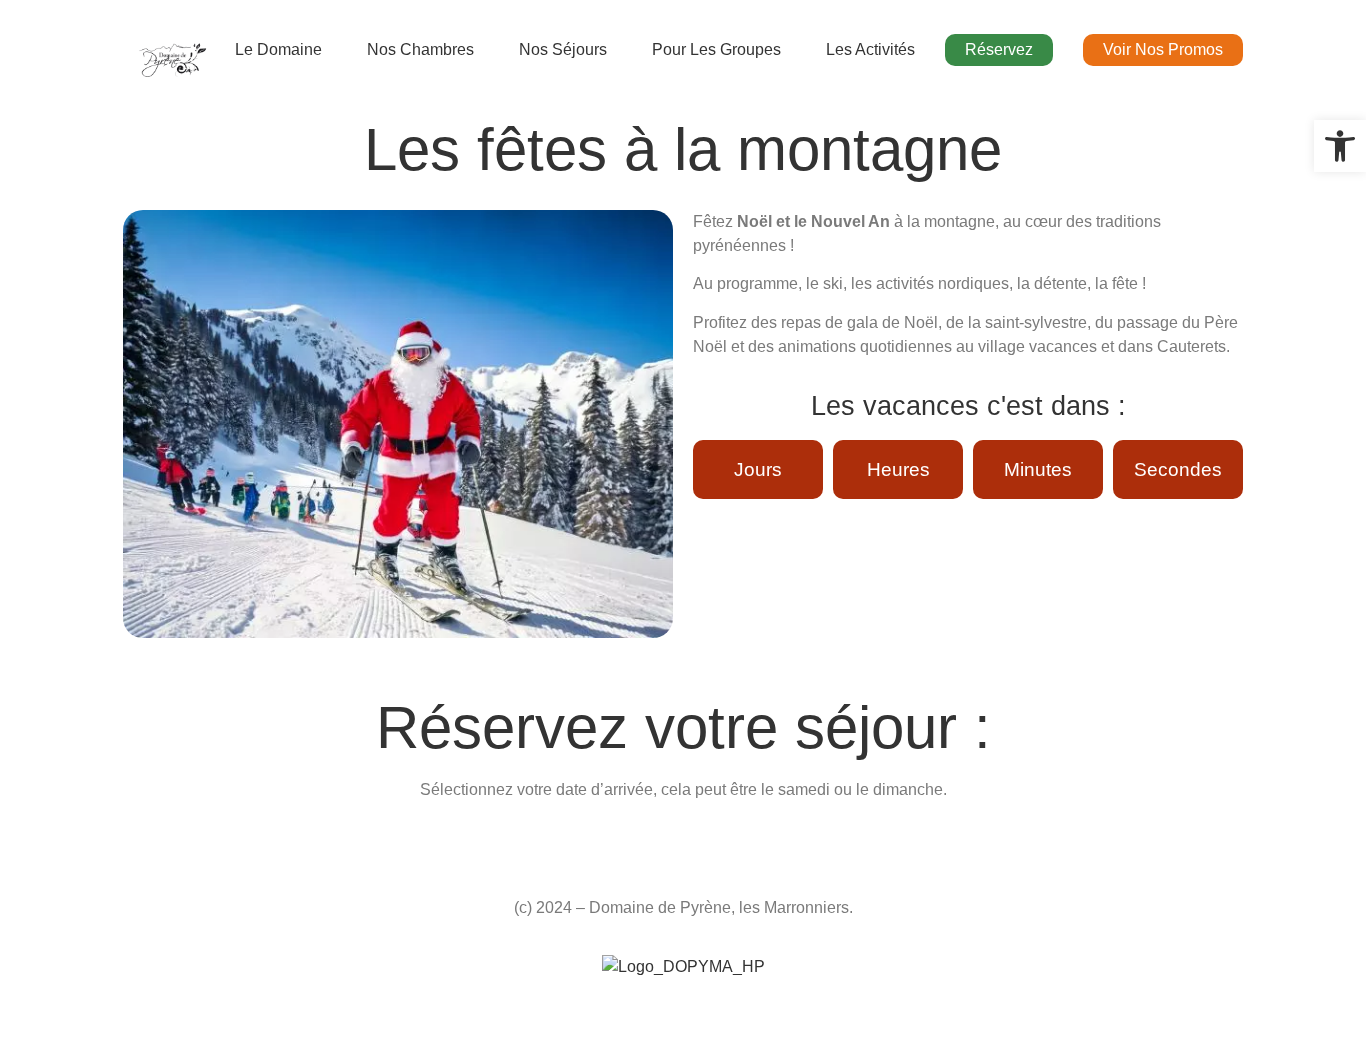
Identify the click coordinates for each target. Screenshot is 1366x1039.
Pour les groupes (716, 49)
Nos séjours (563, 49)
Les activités (870, 49)
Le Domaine (278, 49)
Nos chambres (420, 49)
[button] (1340, 146)
